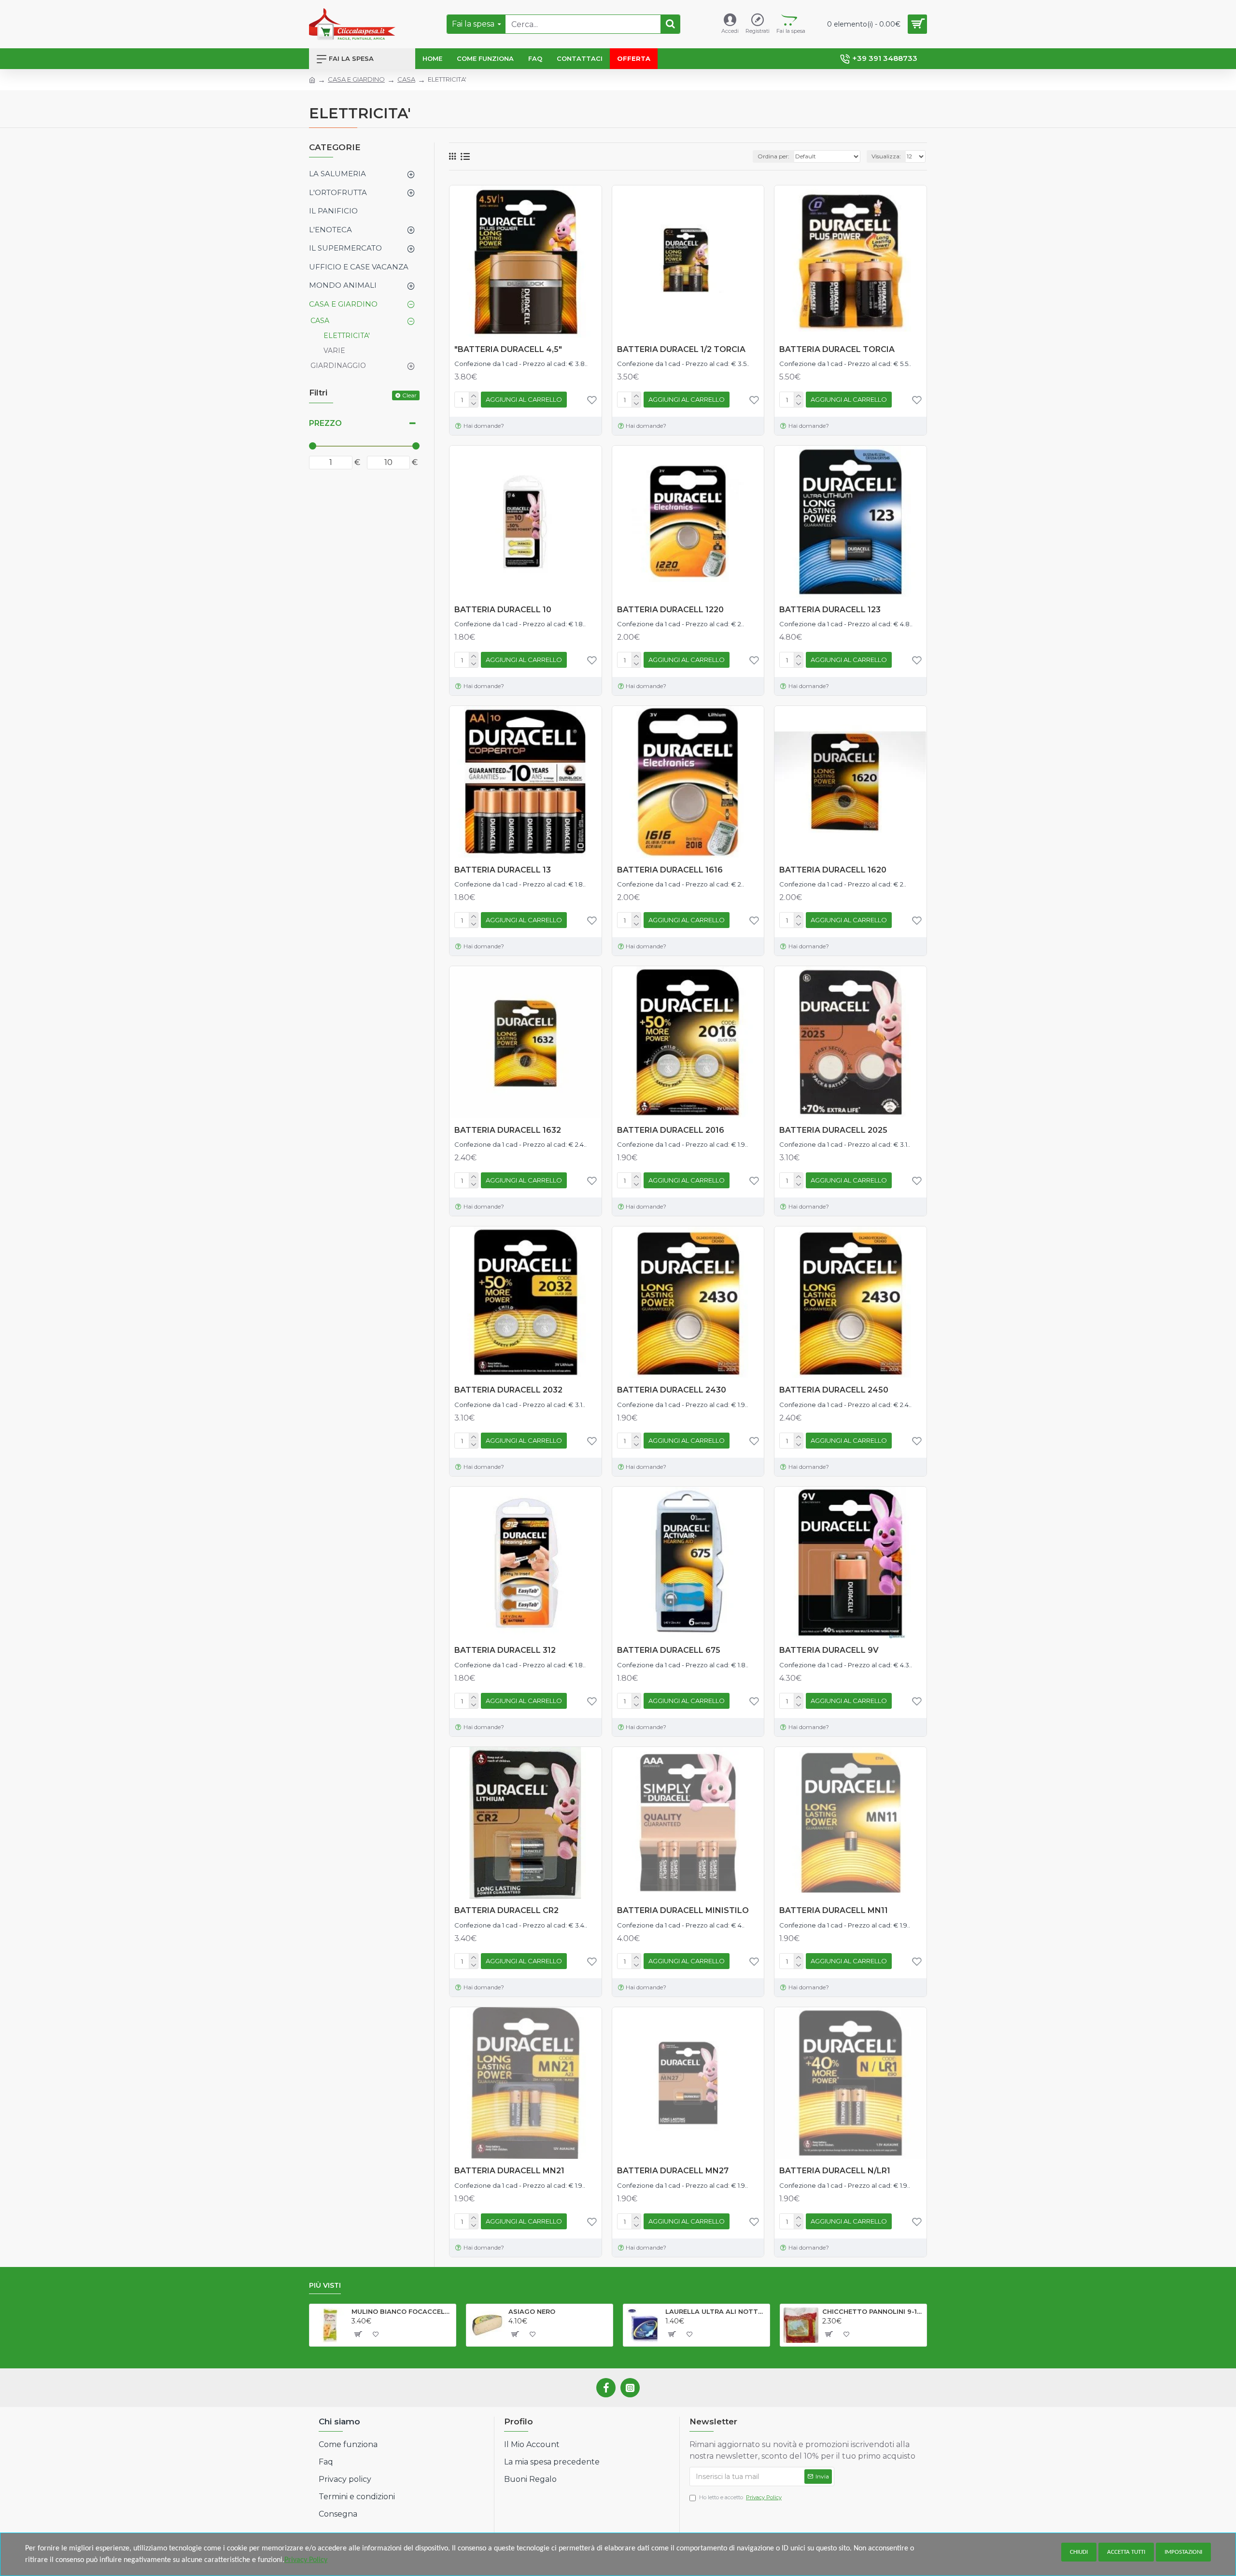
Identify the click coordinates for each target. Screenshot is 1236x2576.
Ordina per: (773, 156)
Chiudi (1079, 2552)
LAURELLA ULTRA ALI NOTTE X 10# (716, 2311)
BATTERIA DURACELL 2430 (672, 1390)
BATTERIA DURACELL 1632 (508, 1130)
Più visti (325, 2286)
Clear (409, 395)
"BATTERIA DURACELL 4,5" (508, 349)
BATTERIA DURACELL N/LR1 (835, 2171)
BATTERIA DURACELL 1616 (670, 870)
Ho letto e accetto (740, 2497)
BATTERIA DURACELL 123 (830, 610)
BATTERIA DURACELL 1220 (670, 610)
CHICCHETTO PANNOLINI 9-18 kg (873, 2311)
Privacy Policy (306, 2560)
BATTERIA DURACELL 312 (505, 1650)
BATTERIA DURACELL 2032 (508, 1390)
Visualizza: (886, 156)
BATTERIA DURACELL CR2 (506, 1910)
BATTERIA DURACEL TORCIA (837, 349)
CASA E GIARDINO (356, 79)
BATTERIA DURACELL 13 (503, 870)
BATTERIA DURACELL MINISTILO (683, 1910)
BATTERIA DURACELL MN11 (834, 1910)
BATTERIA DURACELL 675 (669, 1650)
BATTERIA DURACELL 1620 (833, 870)
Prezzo (325, 423)
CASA (406, 79)
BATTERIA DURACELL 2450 (834, 1390)
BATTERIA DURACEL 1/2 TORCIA (681, 349)
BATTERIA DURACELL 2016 (671, 1130)
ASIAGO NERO (532, 2311)
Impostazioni (1183, 2552)
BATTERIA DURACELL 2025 (833, 1130)
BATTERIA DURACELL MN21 (509, 2171)
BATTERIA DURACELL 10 (503, 610)
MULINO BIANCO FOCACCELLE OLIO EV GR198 (402, 2311)
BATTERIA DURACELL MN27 (673, 2171)
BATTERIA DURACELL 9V (829, 1650)
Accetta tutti (1126, 2552)
